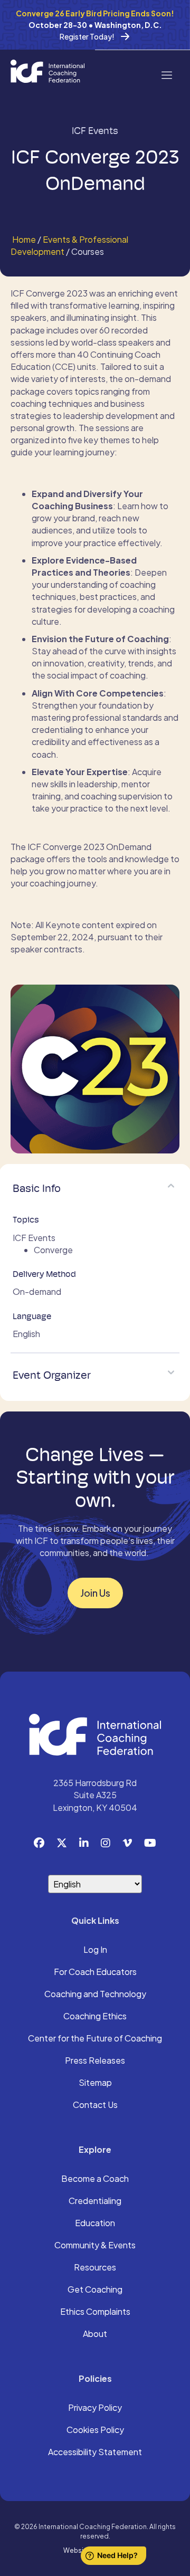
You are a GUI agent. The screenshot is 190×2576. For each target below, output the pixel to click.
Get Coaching (95, 2290)
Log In (95, 1950)
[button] (171, 1186)
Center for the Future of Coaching (95, 2039)
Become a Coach (95, 2179)
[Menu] (166, 74)
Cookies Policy (95, 2430)
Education (95, 2224)
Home (23, 239)
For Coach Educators (95, 1972)
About (95, 2334)
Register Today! (87, 36)
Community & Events (95, 2246)
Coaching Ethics (95, 2017)
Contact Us (95, 2105)
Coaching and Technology (95, 1995)
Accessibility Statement (95, 2453)
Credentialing (95, 2201)
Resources (95, 2268)
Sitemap (95, 2083)
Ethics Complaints (95, 2312)
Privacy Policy (95, 2408)
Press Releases (95, 2061)
